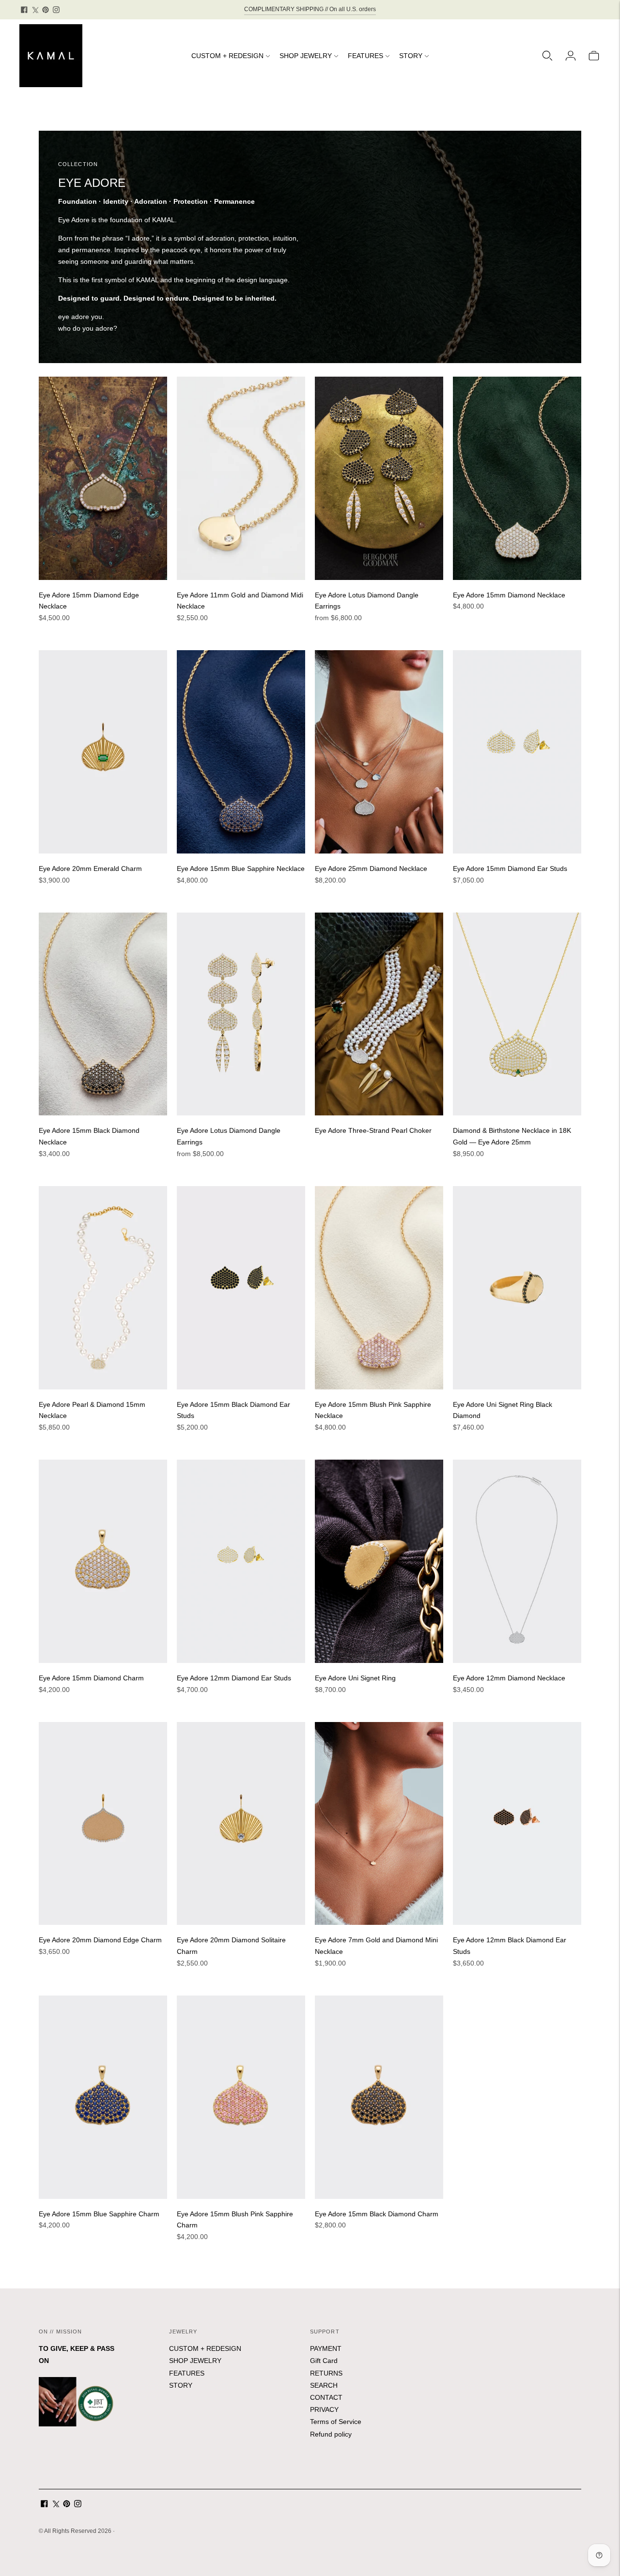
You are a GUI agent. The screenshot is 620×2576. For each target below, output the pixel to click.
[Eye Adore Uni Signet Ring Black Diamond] (517, 1288)
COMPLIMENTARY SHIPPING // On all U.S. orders (310, 9)
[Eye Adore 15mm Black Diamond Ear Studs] (241, 1288)
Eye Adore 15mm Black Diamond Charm (377, 2214)
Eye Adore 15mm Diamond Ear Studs (510, 869)
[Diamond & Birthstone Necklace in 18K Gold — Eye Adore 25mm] (517, 1014)
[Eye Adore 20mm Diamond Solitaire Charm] (241, 1824)
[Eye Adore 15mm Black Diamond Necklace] (103, 1014)
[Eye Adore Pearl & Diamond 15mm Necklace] (103, 1288)
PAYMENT (326, 2348)
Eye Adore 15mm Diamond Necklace (509, 595)
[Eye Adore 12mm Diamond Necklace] (517, 1561)
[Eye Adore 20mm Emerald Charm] (103, 752)
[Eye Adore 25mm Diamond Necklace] (379, 752)
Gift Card (324, 2361)
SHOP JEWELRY (306, 56)
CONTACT (326, 2397)
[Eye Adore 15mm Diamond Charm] (103, 1561)
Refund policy (331, 2434)
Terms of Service (336, 2422)
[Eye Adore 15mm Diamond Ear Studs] (517, 752)
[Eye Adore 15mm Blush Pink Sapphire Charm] (241, 2097)
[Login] (571, 56)
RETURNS (326, 2373)
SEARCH (324, 2385)
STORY (411, 56)
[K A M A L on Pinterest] (46, 10)
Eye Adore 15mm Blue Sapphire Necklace (241, 869)
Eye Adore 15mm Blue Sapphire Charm (99, 2214)
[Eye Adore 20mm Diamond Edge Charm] (103, 1824)
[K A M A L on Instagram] (56, 10)
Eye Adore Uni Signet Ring (355, 1678)
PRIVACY (324, 2409)
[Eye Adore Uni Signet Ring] (379, 1561)
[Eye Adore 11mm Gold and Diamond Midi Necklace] (241, 478)
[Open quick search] (547, 56)
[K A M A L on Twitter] (35, 10)
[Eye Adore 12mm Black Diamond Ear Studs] (517, 1824)
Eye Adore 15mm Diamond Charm (91, 1678)
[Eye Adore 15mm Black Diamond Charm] (379, 2097)
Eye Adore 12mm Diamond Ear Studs (234, 1678)
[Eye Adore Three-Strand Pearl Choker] (379, 1014)
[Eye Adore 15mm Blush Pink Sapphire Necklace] (379, 1288)
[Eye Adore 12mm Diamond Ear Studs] (241, 1561)
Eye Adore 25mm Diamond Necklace (371, 869)
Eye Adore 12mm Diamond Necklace (509, 1678)
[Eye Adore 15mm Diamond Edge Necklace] (103, 478)
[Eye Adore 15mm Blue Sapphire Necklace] (241, 752)
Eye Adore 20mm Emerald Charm (90, 869)
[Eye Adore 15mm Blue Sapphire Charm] (103, 2097)
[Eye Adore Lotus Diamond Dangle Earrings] (379, 478)
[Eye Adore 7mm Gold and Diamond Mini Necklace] (379, 1824)
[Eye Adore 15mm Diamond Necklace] (517, 478)
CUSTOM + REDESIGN (227, 56)
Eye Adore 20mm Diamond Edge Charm (100, 1940)
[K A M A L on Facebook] (24, 10)
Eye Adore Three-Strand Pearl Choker (373, 1130)
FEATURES (365, 56)
